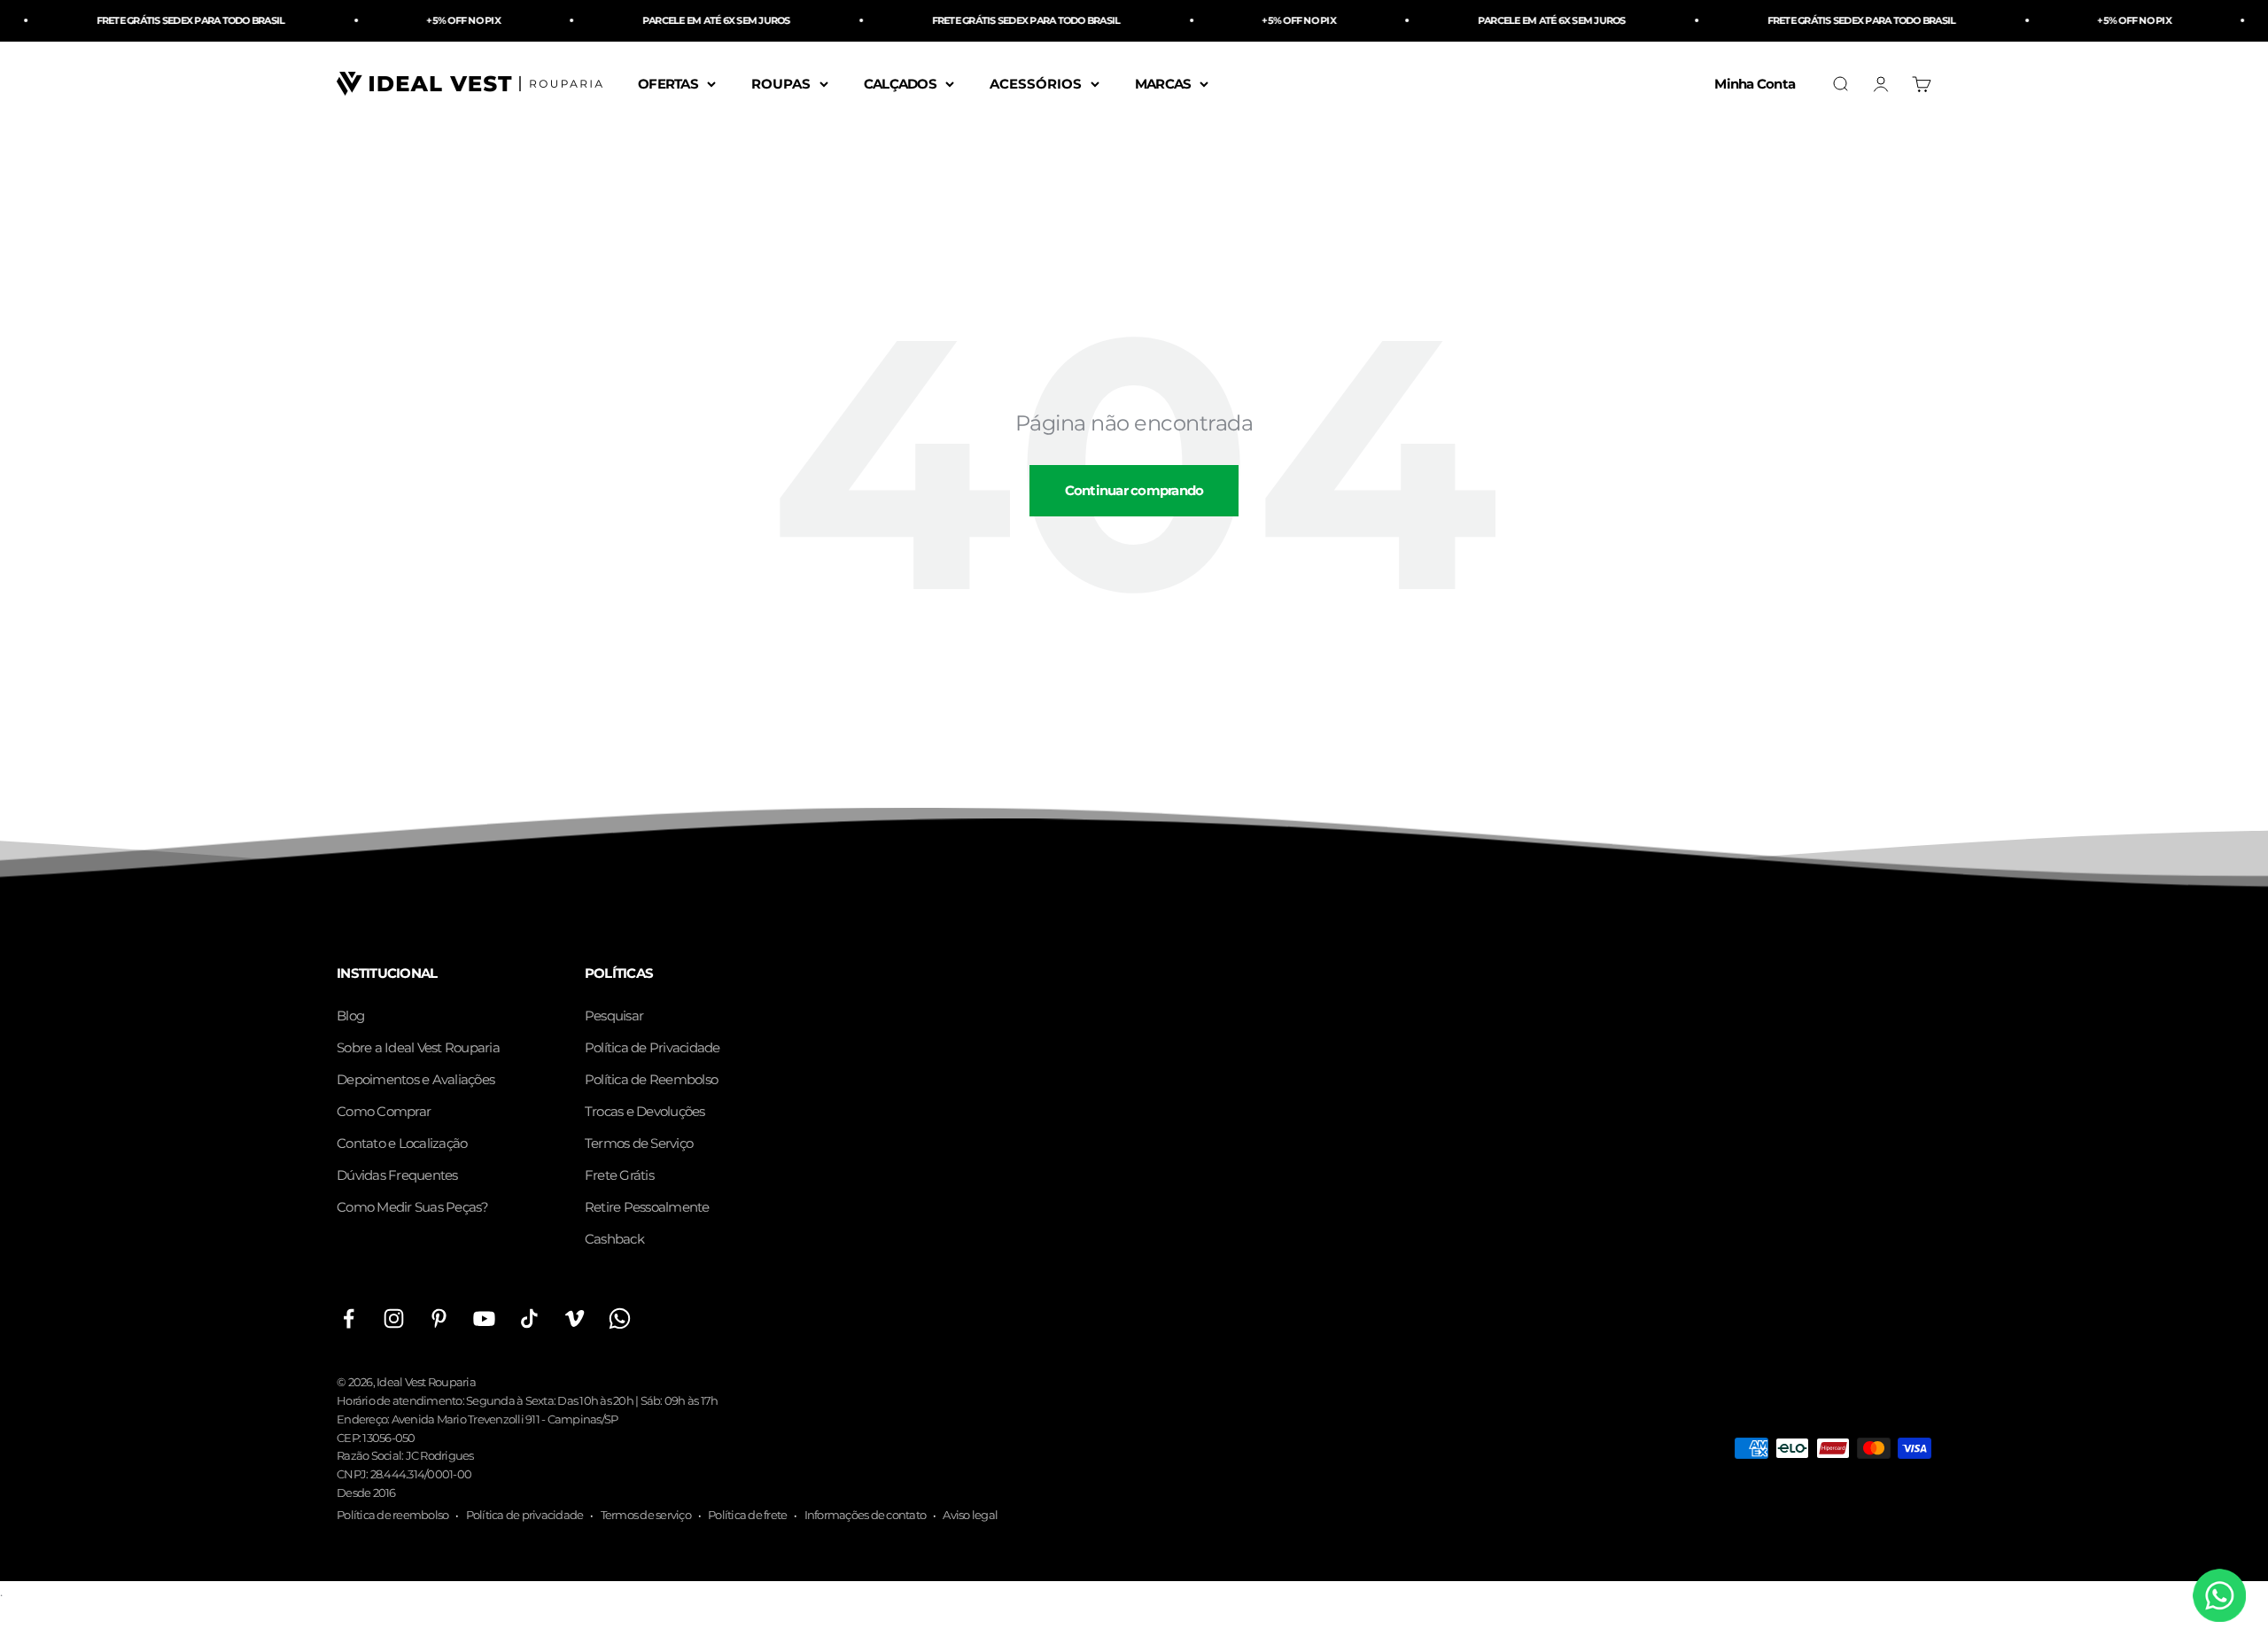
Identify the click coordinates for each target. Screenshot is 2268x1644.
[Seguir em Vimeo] (575, 1318)
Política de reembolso (392, 1515)
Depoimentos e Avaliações (416, 1079)
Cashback (614, 1239)
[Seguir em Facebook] (349, 1318)
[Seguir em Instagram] (394, 1318)
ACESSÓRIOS (1036, 83)
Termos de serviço (646, 1515)
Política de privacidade (525, 1515)
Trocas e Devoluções (645, 1111)
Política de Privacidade (652, 1047)
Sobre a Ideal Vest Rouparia (418, 1047)
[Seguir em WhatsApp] (620, 1318)
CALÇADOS (900, 83)
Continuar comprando (1134, 490)
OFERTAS (668, 83)
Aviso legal (970, 1515)
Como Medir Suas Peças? (413, 1207)
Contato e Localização (402, 1143)
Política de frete (747, 1515)
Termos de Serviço (639, 1143)
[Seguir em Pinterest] (439, 1318)
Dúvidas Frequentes (397, 1175)
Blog (350, 1016)
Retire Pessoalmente (647, 1207)
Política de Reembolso (651, 1079)
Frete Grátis (619, 1175)
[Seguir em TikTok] (529, 1318)
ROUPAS (781, 83)
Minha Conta (1755, 83)
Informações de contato (866, 1515)
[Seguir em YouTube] (484, 1318)
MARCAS (1163, 83)
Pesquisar (614, 1016)
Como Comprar (384, 1111)
